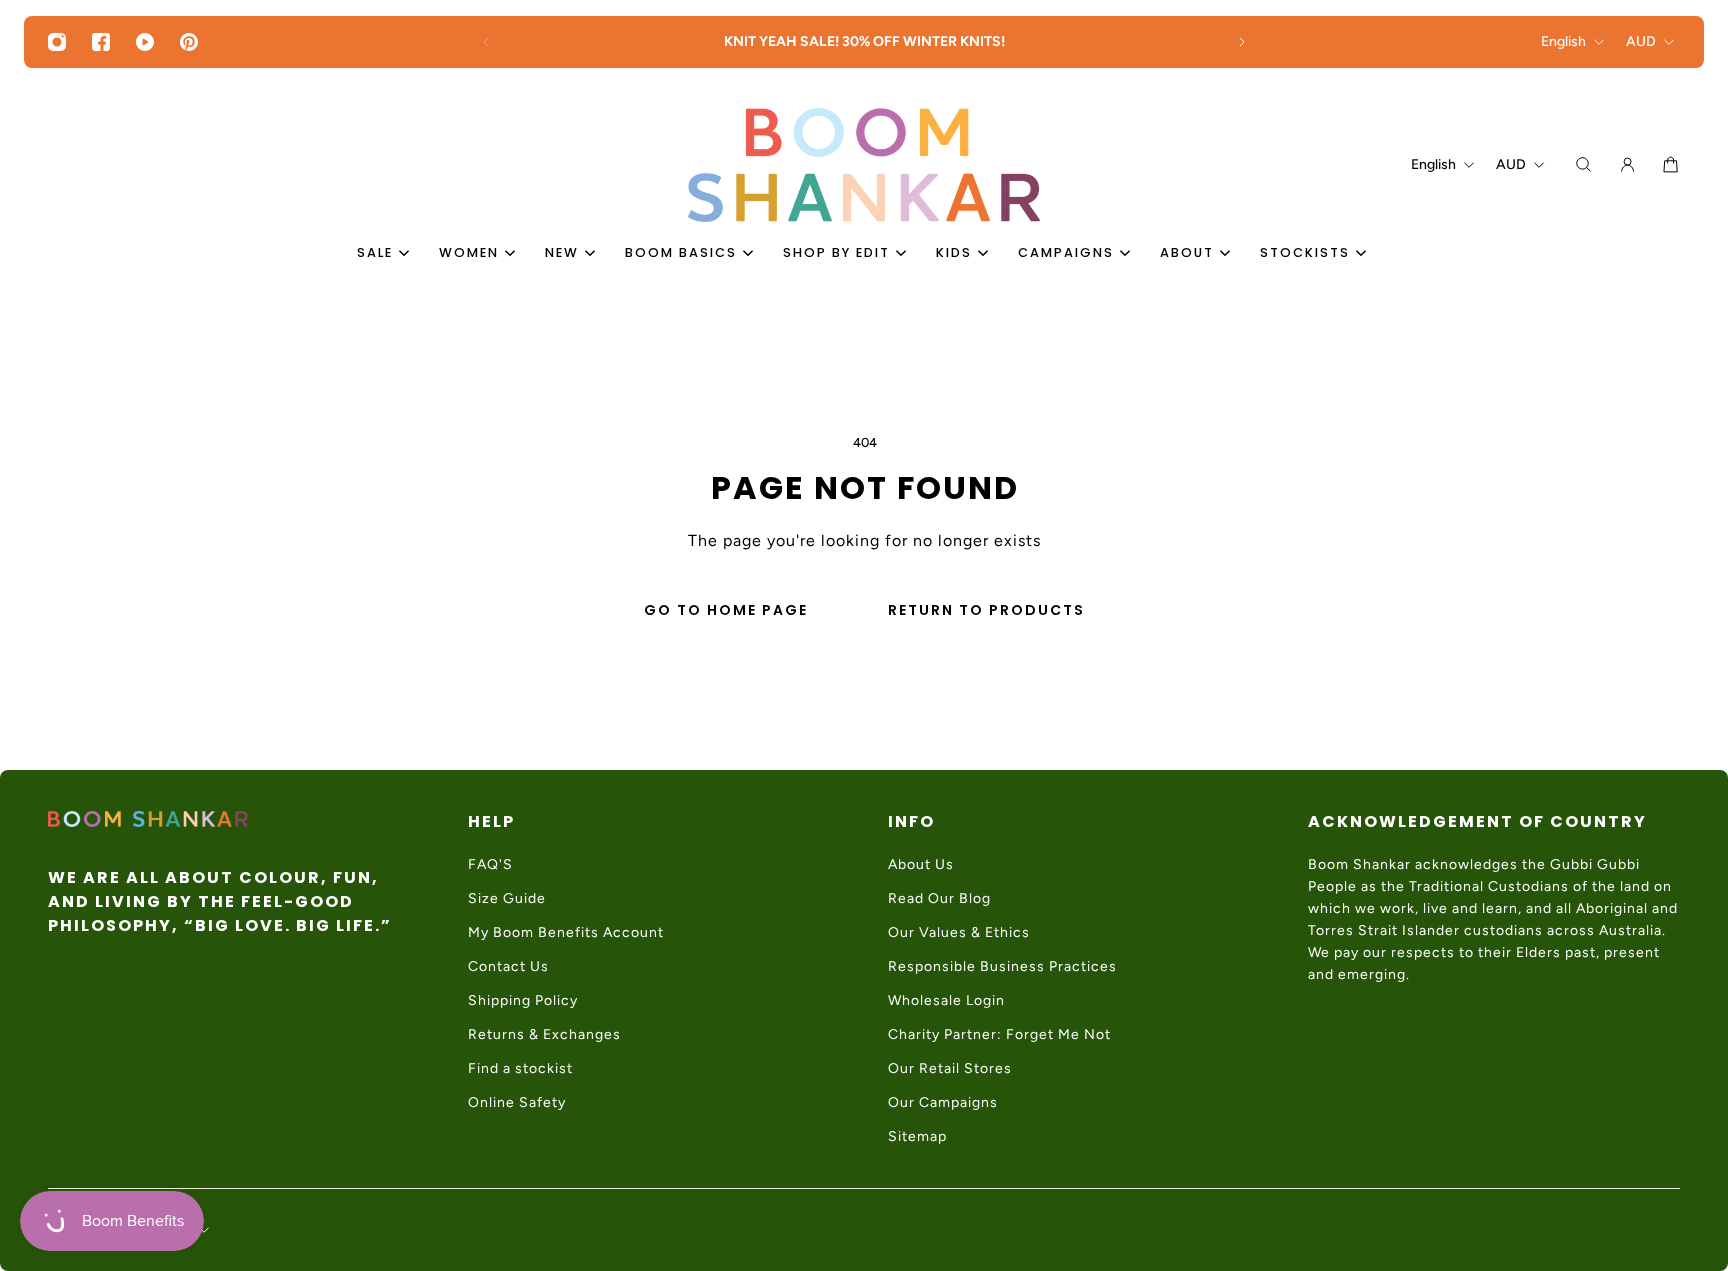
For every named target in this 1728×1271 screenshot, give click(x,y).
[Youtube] (145, 42)
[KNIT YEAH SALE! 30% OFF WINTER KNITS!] (864, 42)
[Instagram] (57, 42)
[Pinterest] (189, 42)
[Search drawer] (1583, 164)
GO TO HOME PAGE (726, 610)
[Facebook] (101, 42)
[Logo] (864, 165)
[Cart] (1670, 164)
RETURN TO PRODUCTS (986, 610)
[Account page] (1627, 164)
